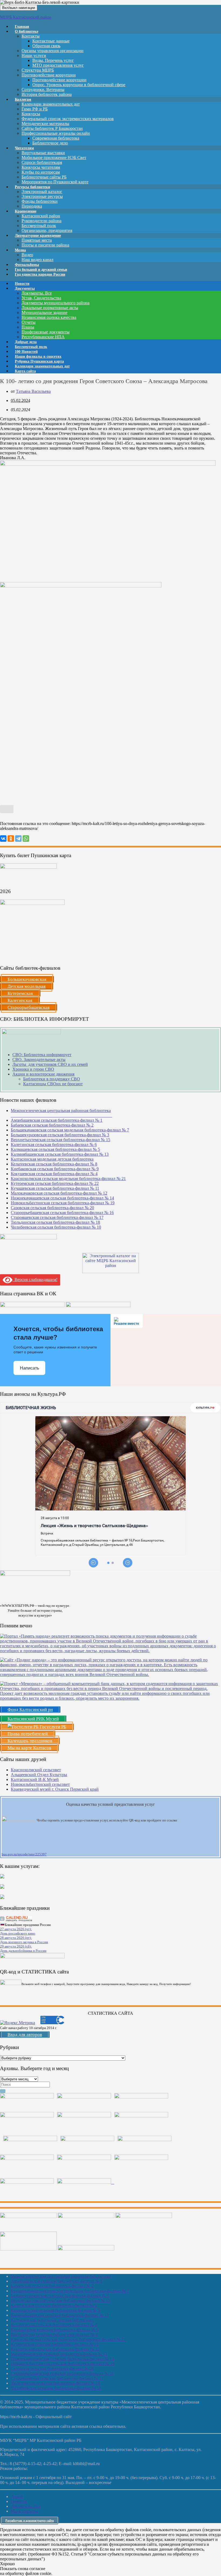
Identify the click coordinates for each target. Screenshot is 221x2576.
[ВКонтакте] (3, 839)
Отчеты (29, 322)
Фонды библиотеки (40, 201)
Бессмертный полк (39, 226)
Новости (19, 2501)
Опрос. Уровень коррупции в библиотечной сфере (79, 85)
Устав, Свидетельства (41, 298)
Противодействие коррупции (49, 75)
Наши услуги (34, 55)
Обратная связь (46, 46)
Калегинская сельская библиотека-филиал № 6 (54, 1145)
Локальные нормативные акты (50, 308)
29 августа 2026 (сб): (16, 1946)
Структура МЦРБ (38, 70)
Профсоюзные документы (46, 332)
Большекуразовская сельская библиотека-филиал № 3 (60, 1135)
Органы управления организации (53, 51)
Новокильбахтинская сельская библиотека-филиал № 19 (63, 1203)
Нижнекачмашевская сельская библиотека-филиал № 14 (62, 1198)
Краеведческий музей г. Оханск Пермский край (55, 1789)
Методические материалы (45, 124)
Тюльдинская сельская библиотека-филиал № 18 (55, 1222)
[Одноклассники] (11, 839)
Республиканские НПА (43, 337)
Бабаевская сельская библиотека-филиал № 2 (52, 1125)
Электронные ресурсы (42, 196)
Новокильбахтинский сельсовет (40, 1784)
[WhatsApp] (26, 839)
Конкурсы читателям (41, 167)
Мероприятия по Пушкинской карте (55, 182)
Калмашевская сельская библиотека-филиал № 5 (55, 1149)
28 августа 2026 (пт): (16, 1938)
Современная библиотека (56, 138)
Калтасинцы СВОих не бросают (53, 1084)
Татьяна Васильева (33, 391)
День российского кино (18, 1933)
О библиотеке (27, 31)
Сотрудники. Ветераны (43, 89)
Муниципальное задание (44, 312)
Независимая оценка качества (49, 317)
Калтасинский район (41, 216)
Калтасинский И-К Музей (35, 1779)
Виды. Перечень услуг (53, 60)
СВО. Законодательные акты (39, 1059)
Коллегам (23, 99)
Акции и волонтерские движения (43, 1074)
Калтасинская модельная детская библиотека (52, 1159)
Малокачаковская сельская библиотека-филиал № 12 (59, 1193)
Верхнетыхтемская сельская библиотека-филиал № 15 (61, 1140)
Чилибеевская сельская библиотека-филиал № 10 (56, 1227)
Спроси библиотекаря (42, 162)
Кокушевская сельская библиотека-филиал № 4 (54, 1174)
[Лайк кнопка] (7, 809)
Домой (17, 2496)
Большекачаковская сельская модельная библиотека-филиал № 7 (70, 1130)
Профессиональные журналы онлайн (56, 133)
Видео (27, 255)
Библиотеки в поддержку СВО (52, 1079)
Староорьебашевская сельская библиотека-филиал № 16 (62, 1213)
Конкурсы (31, 114)
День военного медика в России (24, 1942)
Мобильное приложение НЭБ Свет (54, 158)
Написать (30, 1368)
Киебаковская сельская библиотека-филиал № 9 (55, 1169)
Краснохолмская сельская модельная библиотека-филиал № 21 (68, 1179)
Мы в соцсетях (24, 2511)
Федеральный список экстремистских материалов (68, 119)
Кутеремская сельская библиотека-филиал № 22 (55, 1183)
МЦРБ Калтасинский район (26, 17)
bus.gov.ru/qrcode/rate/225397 (24, 1854)
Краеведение (26, 211)
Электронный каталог (42, 192)
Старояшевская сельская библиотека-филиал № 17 (57, 1217)
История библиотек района (47, 94)
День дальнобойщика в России (23, 1951)
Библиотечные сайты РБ (44, 177)
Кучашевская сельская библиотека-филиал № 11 (55, 1188)
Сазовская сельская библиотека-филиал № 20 (52, 1208)
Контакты (31, 36)
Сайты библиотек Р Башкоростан (52, 128)
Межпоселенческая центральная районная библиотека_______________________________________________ (61, 1113)
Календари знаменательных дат (51, 104)
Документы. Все (37, 293)
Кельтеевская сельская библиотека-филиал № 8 (54, 1164)
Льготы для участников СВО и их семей (50, 1064)
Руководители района (42, 221)
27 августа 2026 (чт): (16, 1929)
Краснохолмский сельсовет (36, 1770)
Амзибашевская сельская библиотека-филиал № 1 (57, 1120)
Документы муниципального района (56, 303)
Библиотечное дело (50, 143)
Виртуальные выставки (43, 153)
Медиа (20, 250)
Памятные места (37, 240)
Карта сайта (25, 371)
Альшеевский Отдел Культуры (39, 1775)
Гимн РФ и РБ (35, 109)
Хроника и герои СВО (33, 1069)
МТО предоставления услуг (58, 65)
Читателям (24, 148)
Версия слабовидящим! (35, 1279)
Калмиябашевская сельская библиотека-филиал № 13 (60, 1154)
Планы (28, 327)
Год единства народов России (40, 274)
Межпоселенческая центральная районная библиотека (61, 2276)
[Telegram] (18, 839)
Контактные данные (51, 41)
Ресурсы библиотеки (32, 187)
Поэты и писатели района (45, 245)
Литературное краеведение (38, 236)
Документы (25, 288)
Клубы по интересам (41, 172)
